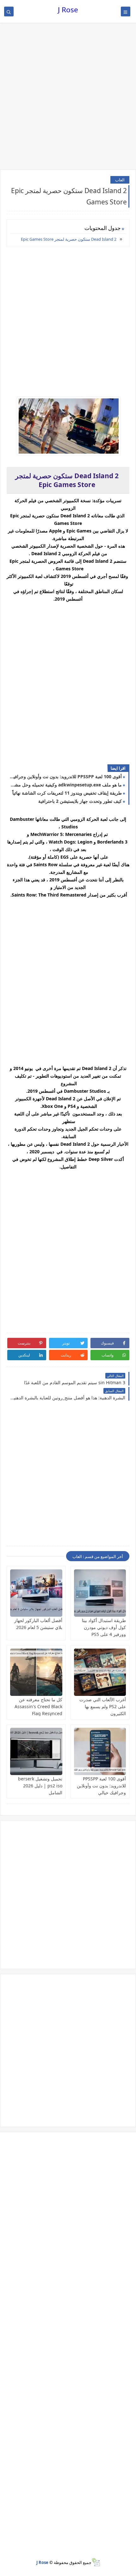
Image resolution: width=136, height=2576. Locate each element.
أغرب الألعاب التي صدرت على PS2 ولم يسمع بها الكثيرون (103, 1706)
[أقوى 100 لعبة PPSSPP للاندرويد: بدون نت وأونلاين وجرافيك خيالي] (100, 1751)
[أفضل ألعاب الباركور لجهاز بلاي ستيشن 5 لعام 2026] (36, 1593)
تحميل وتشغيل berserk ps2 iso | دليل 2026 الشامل (40, 1786)
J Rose (68, 10)
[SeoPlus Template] (96, 2562)
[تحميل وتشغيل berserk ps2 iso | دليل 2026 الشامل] (36, 1751)
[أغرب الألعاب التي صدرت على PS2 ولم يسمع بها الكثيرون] (100, 1672)
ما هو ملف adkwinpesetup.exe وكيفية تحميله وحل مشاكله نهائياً (66, 785)
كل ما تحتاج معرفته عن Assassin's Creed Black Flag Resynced (38, 1706)
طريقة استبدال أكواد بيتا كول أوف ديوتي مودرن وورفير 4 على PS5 (104, 1627)
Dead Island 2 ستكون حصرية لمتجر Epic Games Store (69, 239)
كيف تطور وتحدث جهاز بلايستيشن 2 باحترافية (80, 801)
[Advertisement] (68, 97)
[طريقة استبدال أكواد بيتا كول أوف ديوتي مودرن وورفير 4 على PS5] (100, 1593)
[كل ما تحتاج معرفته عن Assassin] (36, 1672)
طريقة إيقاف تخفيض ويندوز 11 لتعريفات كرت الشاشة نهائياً (67, 793)
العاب (120, 180)
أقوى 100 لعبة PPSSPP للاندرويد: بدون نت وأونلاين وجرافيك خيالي (66, 776)
